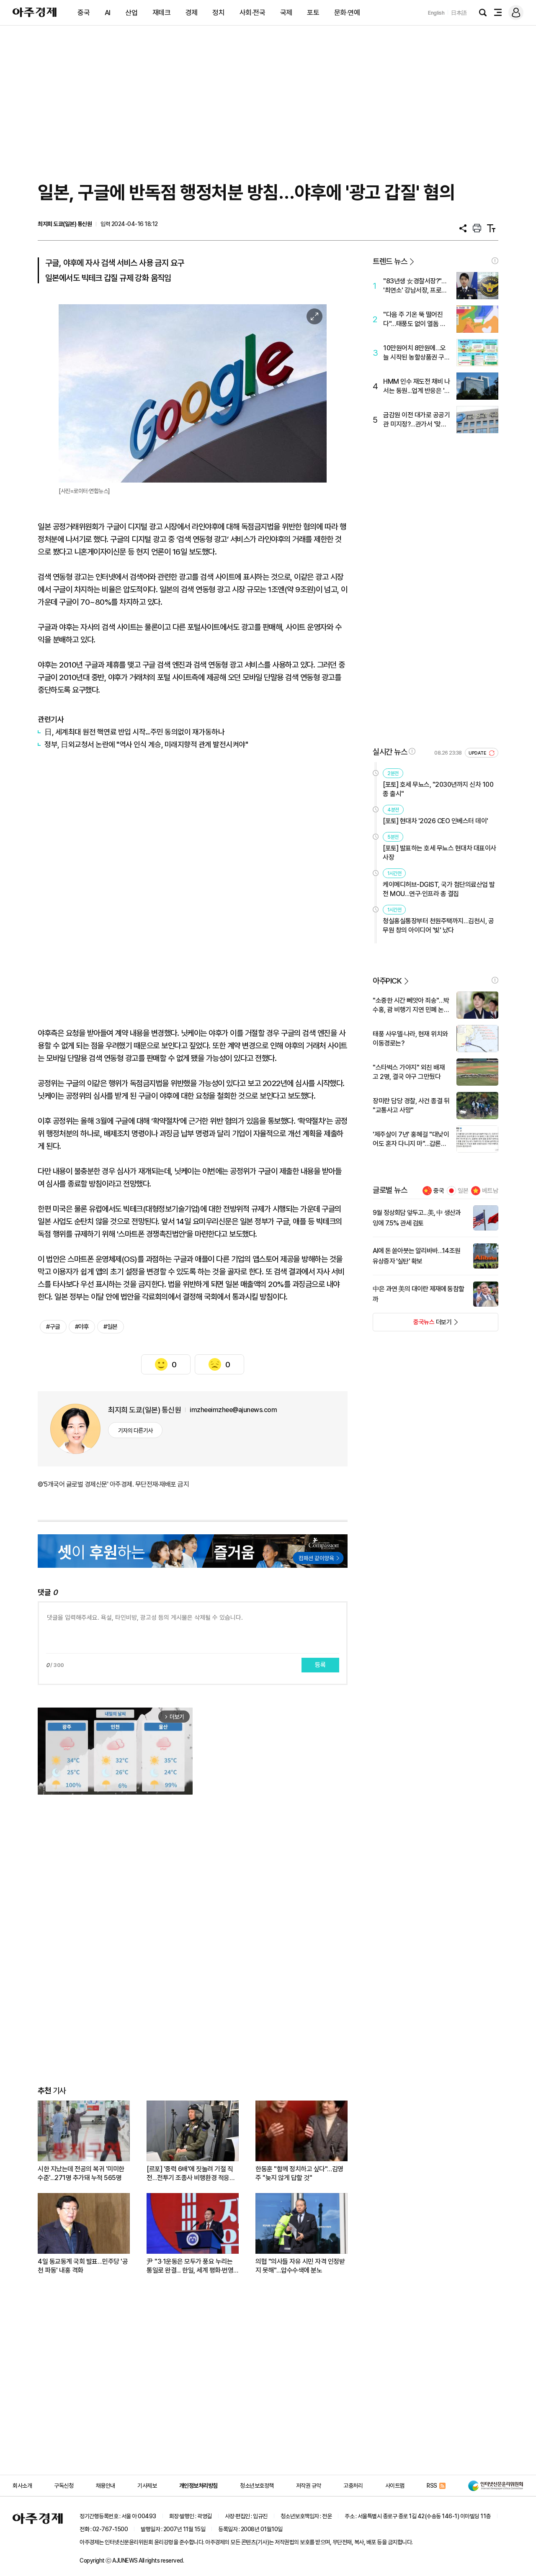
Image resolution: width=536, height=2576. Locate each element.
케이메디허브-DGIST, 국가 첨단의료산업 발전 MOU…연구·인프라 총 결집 (439, 889)
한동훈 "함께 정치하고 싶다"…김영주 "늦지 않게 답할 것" (299, 2173)
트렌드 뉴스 (390, 261)
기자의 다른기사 (135, 1431)
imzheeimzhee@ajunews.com (233, 1410)
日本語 (459, 13)
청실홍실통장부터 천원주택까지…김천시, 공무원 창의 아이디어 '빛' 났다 (438, 926)
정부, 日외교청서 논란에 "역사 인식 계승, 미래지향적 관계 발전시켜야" (146, 744)
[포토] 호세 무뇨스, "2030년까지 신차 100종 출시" (438, 789)
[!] (495, 261)
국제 (286, 13)
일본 (463, 1191)
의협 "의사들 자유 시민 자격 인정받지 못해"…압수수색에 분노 (300, 2266)
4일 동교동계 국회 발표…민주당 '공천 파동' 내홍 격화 (83, 2266)
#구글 (53, 1327)
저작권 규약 (309, 2486)
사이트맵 (395, 2486)
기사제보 (147, 2486)
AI (108, 13)
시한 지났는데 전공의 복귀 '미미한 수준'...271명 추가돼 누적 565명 (81, 2173)
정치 (218, 13)
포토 (313, 13)
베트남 (490, 1191)
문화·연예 (347, 13)
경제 (192, 13)
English (436, 13)
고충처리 (353, 2486)
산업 (131, 13)
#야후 (82, 1327)
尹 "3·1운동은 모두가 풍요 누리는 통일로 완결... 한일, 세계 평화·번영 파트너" (190, 2266)
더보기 (412, 1325)
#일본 (111, 1327)
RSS (432, 2486)
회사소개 (22, 2486)
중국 (84, 13)
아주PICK (387, 981)
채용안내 (106, 2486)
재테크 (162, 13)
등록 (320, 1665)
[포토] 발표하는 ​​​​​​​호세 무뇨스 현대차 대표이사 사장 (439, 853)
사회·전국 (253, 13)
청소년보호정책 (257, 2486)
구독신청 (64, 2486)
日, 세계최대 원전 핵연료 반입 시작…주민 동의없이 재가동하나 (134, 732)
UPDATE (478, 753)
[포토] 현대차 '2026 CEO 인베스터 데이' (435, 821)
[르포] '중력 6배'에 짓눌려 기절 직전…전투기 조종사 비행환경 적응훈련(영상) (191, 2174)
